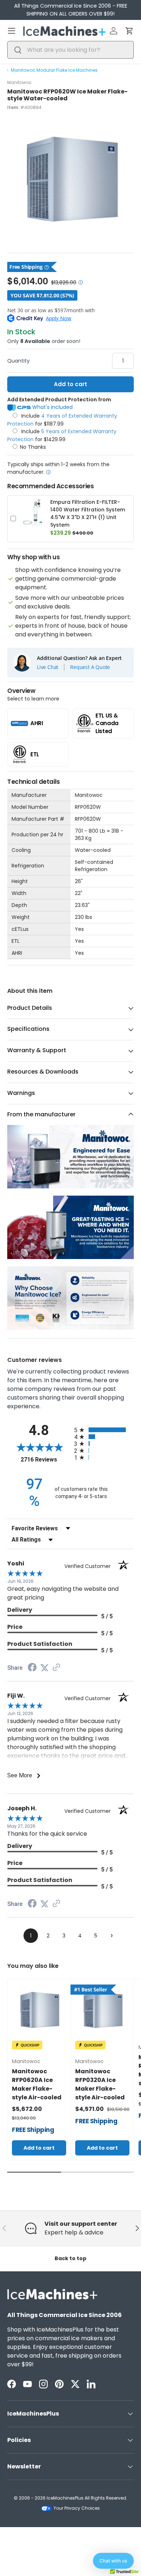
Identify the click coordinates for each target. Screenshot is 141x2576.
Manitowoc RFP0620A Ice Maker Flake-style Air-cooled (37, 2084)
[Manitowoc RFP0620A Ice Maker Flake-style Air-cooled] (39, 2011)
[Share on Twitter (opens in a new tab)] (44, 1668)
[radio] (104, 1430)
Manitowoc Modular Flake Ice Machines (54, 70)
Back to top (70, 2258)
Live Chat (48, 667)
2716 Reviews (46, 1460)
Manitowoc (20, 82)
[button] (129, 31)
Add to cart (70, 384)
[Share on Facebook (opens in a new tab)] (32, 1668)
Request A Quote (90, 667)
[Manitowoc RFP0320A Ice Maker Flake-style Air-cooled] (102, 2011)
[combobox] (70, 50)
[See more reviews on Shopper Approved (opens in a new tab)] (56, 1668)
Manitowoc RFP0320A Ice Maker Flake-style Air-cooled (100, 2084)
